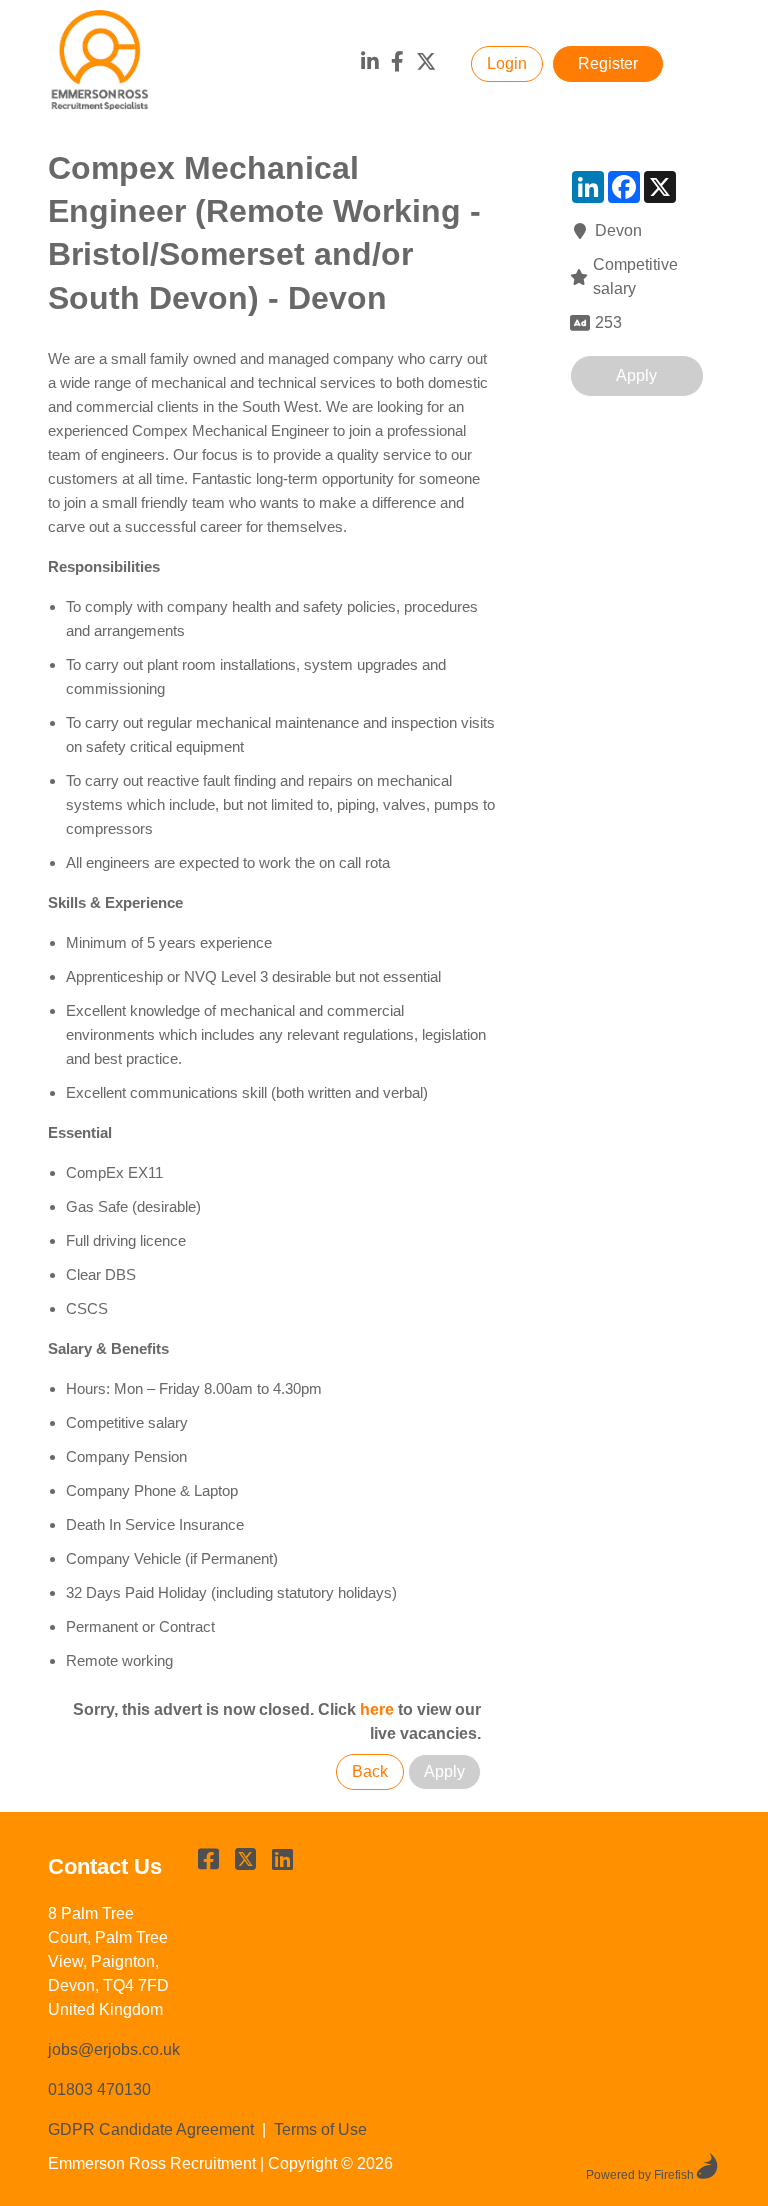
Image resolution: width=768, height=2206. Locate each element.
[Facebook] (397, 63)
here (377, 1709)
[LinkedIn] (370, 63)
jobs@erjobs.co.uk (114, 2049)
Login (507, 63)
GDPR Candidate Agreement (151, 2129)
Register (608, 63)
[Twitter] (426, 63)
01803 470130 (99, 2089)
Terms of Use (320, 2129)
